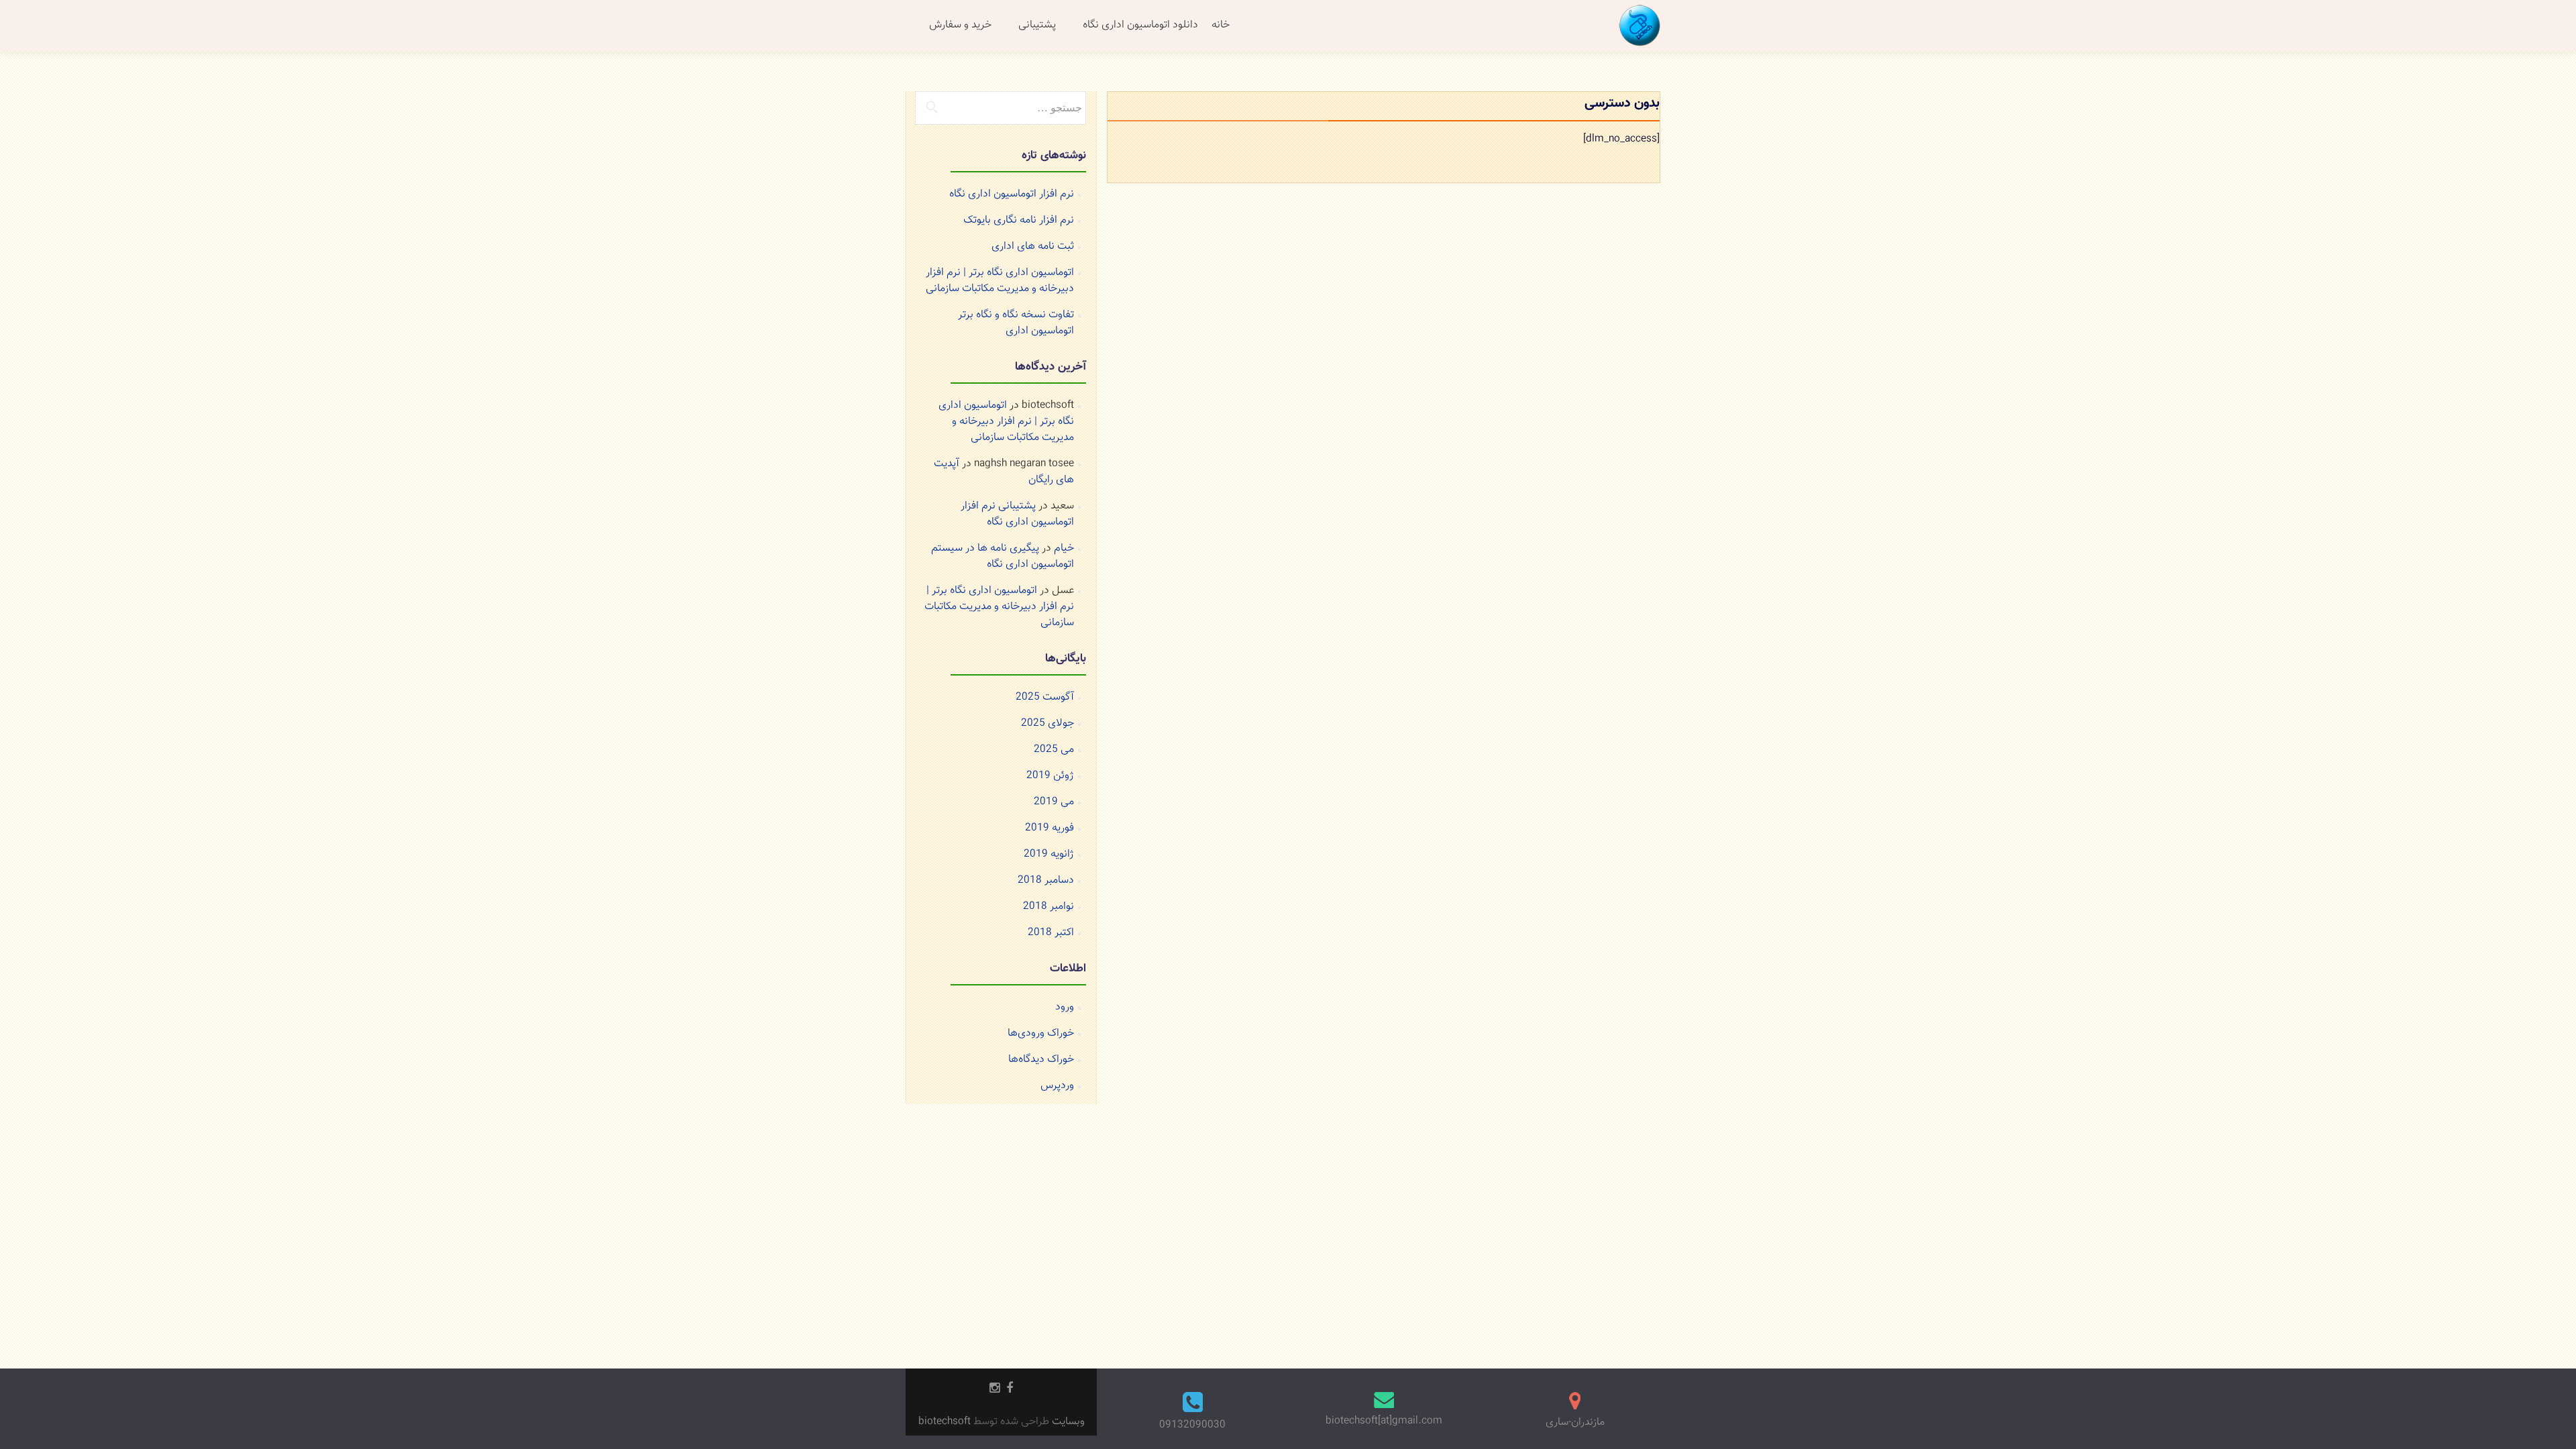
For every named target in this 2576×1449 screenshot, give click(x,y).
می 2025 (1054, 750)
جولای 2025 (1048, 723)
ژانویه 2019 (1049, 854)
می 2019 (1054, 802)
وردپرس (1057, 1086)
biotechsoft (946, 1422)
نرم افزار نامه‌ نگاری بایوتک (1019, 220)
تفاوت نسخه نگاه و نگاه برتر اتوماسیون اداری (1016, 323)
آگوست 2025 (1045, 697)
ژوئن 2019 (1050, 776)
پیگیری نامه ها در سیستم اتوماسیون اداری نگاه (1003, 556)
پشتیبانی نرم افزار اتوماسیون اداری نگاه (1017, 514)
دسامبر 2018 (1046, 880)
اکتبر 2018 (1051, 933)
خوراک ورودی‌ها (1041, 1033)
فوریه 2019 (1050, 828)
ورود (1065, 1007)
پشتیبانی (1037, 25)
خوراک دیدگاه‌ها (1041, 1060)
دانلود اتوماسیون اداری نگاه (1140, 25)
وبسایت (1067, 1422)
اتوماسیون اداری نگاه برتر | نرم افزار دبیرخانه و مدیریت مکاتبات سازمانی (1000, 281)
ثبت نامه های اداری (1033, 247)
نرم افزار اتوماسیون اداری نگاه (1012, 194)
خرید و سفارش (960, 25)
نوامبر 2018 (1049, 907)
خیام (1064, 548)
